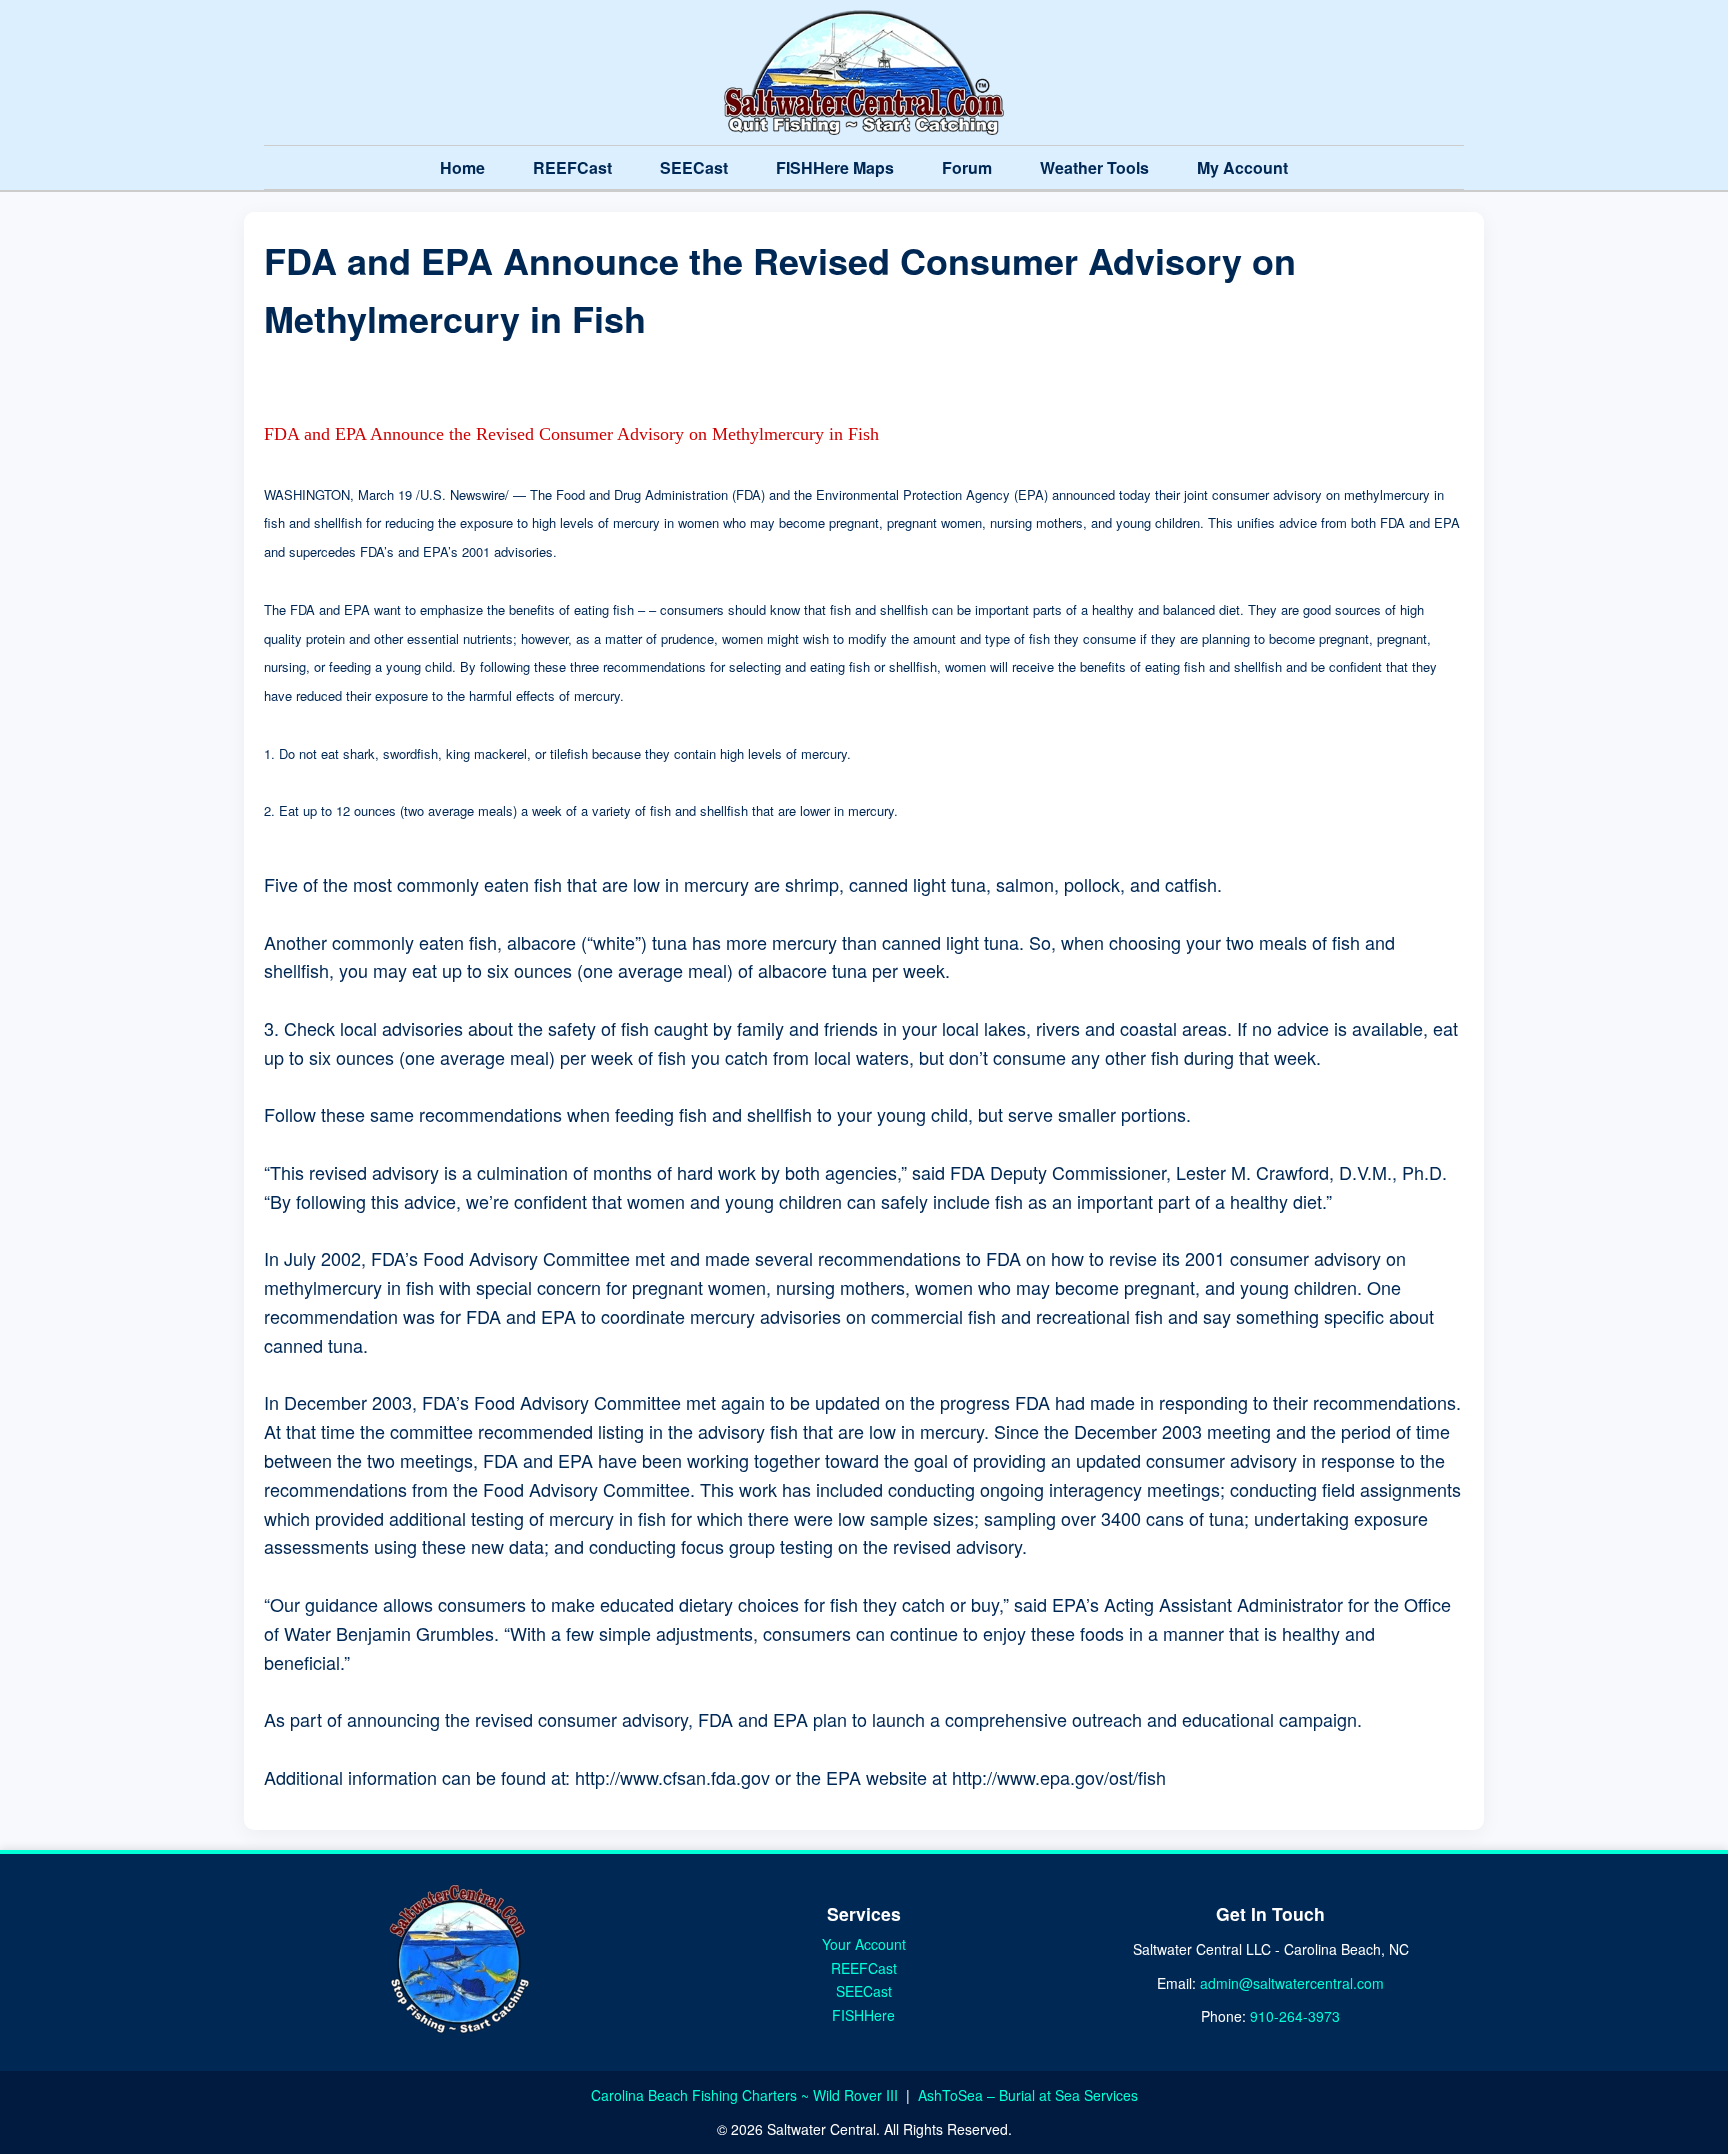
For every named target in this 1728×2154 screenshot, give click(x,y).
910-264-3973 (1295, 2016)
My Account (1242, 167)
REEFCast (572, 167)
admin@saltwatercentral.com (1292, 1983)
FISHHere (863, 2015)
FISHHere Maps (835, 167)
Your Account (864, 1944)
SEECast (694, 167)
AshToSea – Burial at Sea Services (1028, 2095)
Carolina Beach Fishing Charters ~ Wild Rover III (746, 2095)
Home (462, 167)
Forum (967, 167)
